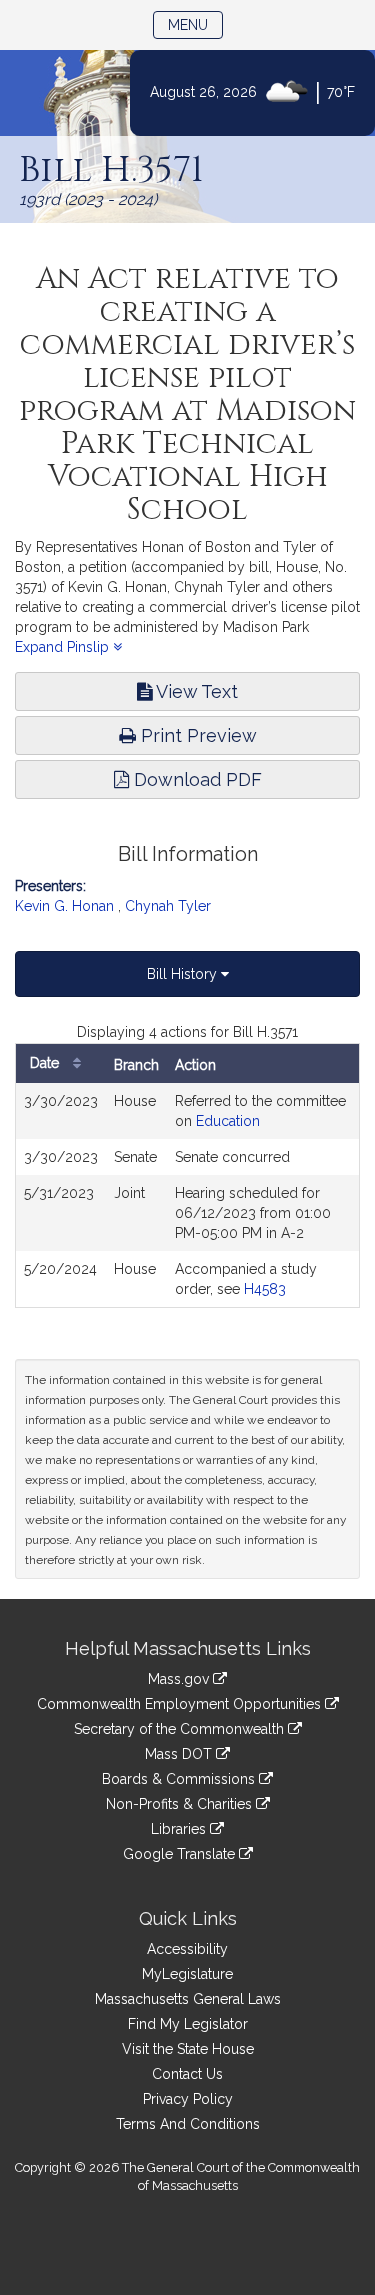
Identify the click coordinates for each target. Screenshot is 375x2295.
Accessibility (187, 1949)
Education (228, 1121)
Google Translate (181, 1854)
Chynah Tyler (168, 906)
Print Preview (196, 735)
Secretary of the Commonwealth (181, 1729)
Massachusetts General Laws (188, 1999)
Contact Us (187, 2074)
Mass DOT (180, 1754)
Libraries (180, 1829)
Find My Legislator (188, 2024)
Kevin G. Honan (64, 906)
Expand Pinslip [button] (64, 647)
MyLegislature (187, 1974)
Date (46, 1063)
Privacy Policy (188, 2099)
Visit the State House (188, 2049)
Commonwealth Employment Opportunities (181, 1704)
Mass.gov (180, 1679)
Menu (195, 24)
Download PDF (195, 779)
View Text (195, 691)
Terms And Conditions (188, 2124)
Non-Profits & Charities (181, 1804)
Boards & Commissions (180, 1779)
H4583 (265, 1289)
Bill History (184, 974)
